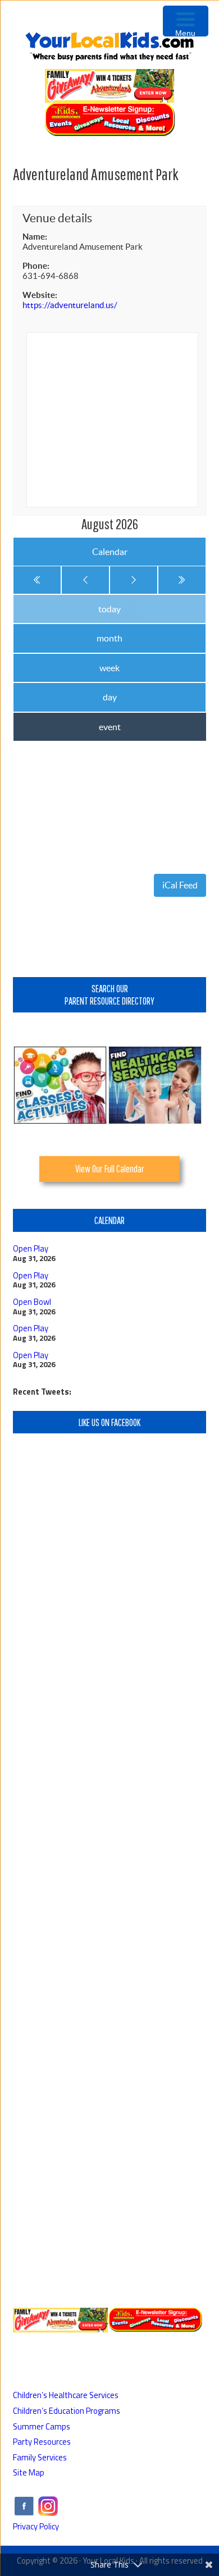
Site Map (29, 2472)
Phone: (36, 266)
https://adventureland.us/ (70, 305)
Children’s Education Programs (67, 2411)
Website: (40, 295)
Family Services (40, 2457)
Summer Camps (42, 2426)
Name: (35, 237)
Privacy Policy (36, 2526)
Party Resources (42, 2442)
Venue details (57, 218)
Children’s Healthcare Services (66, 2395)
